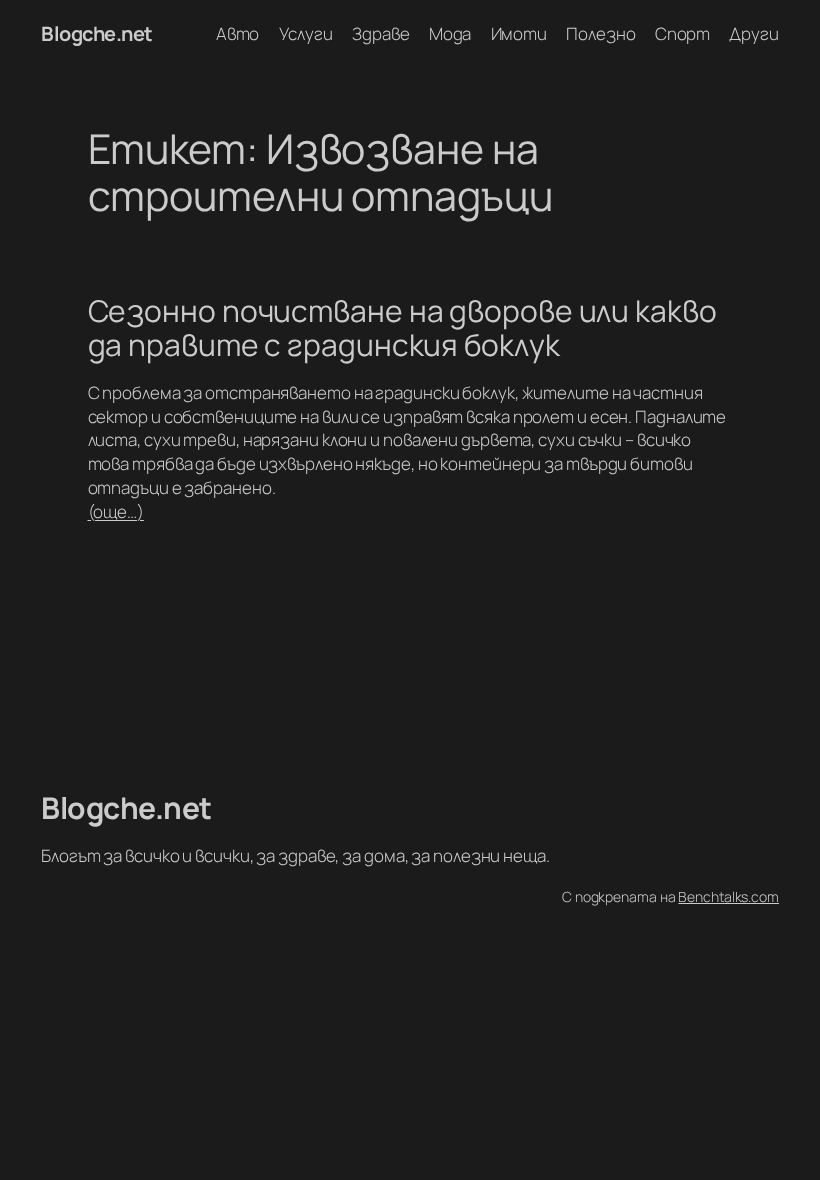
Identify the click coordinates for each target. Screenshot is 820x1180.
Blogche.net (97, 33)
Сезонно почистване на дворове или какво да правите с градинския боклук (402, 327)
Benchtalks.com (728, 896)
